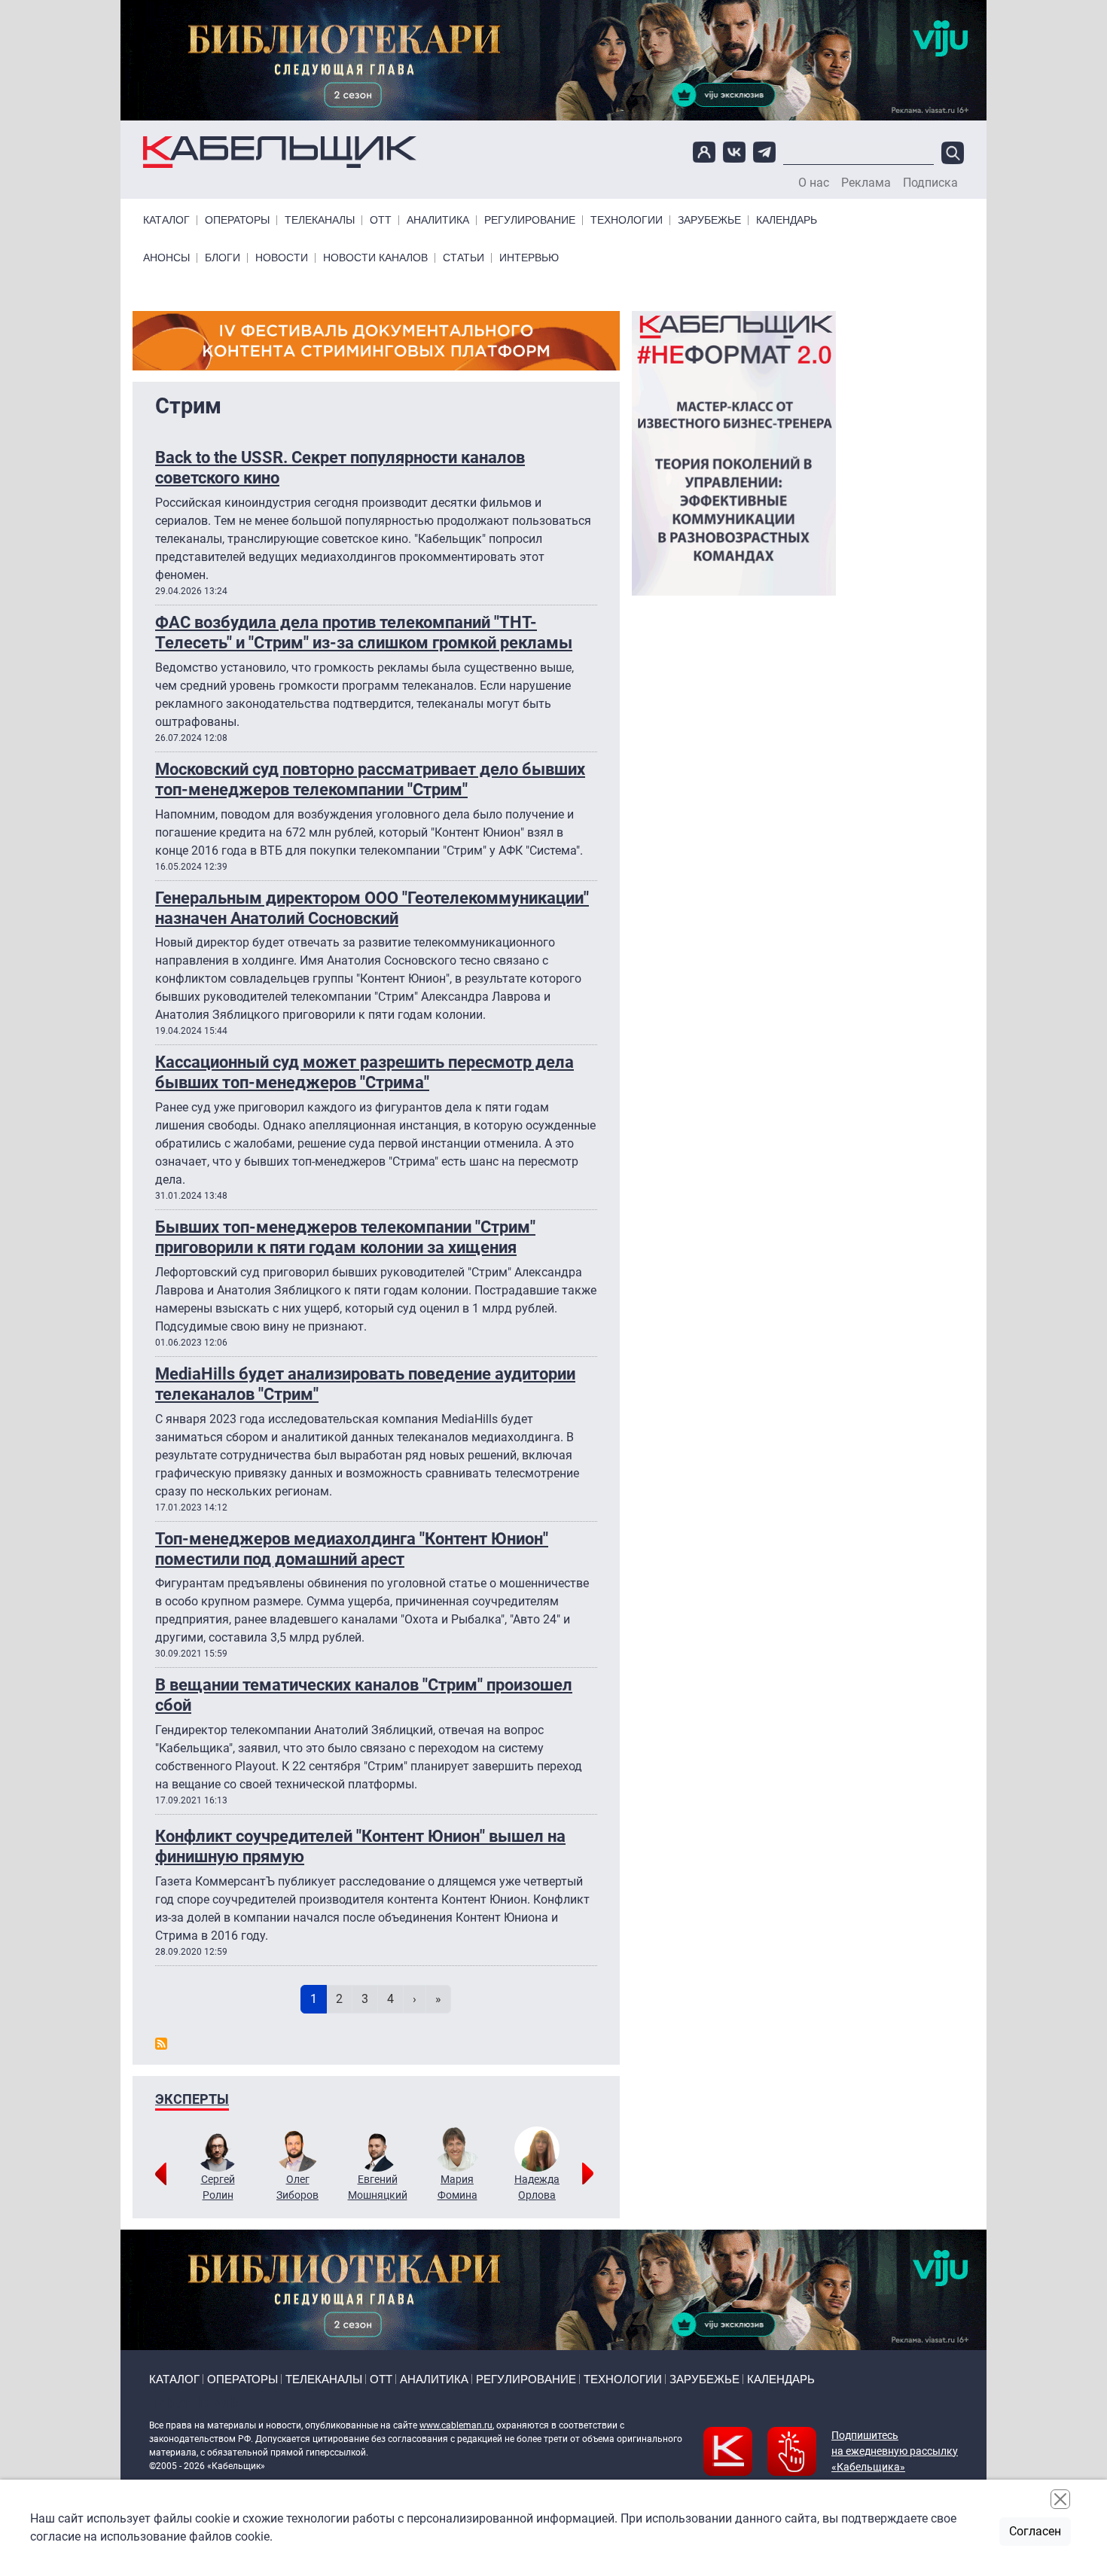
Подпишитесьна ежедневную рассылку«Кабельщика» (895, 2451)
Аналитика (438, 220)
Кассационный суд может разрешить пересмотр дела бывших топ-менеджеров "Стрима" (364, 1072)
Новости (282, 258)
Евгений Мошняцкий (378, 2187)
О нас (814, 183)
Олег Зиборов (297, 2187)
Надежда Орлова (537, 2187)
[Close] (1060, 2499)
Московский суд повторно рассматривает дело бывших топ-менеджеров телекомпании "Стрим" (370, 779)
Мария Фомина (457, 2187)
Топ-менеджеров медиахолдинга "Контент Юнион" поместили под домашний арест (352, 1549)
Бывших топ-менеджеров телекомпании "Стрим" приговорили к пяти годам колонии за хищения (345, 1237)
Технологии (627, 220)
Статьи (464, 258)
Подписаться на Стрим (161, 2044)
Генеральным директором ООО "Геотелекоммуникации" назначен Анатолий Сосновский (372, 908)
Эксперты (192, 2099)
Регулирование (530, 220)
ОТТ (381, 220)
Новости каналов (375, 258)
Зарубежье (709, 220)
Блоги (223, 258)
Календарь (787, 220)
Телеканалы (320, 220)
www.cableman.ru (456, 2425)
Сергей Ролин (218, 2187)
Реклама (866, 183)
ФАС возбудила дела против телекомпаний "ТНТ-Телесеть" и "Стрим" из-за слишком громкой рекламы (364, 632)
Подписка (930, 183)
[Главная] (280, 152)
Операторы (237, 220)
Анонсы (166, 258)
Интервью (529, 258)
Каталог (166, 220)
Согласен (1035, 2531)
